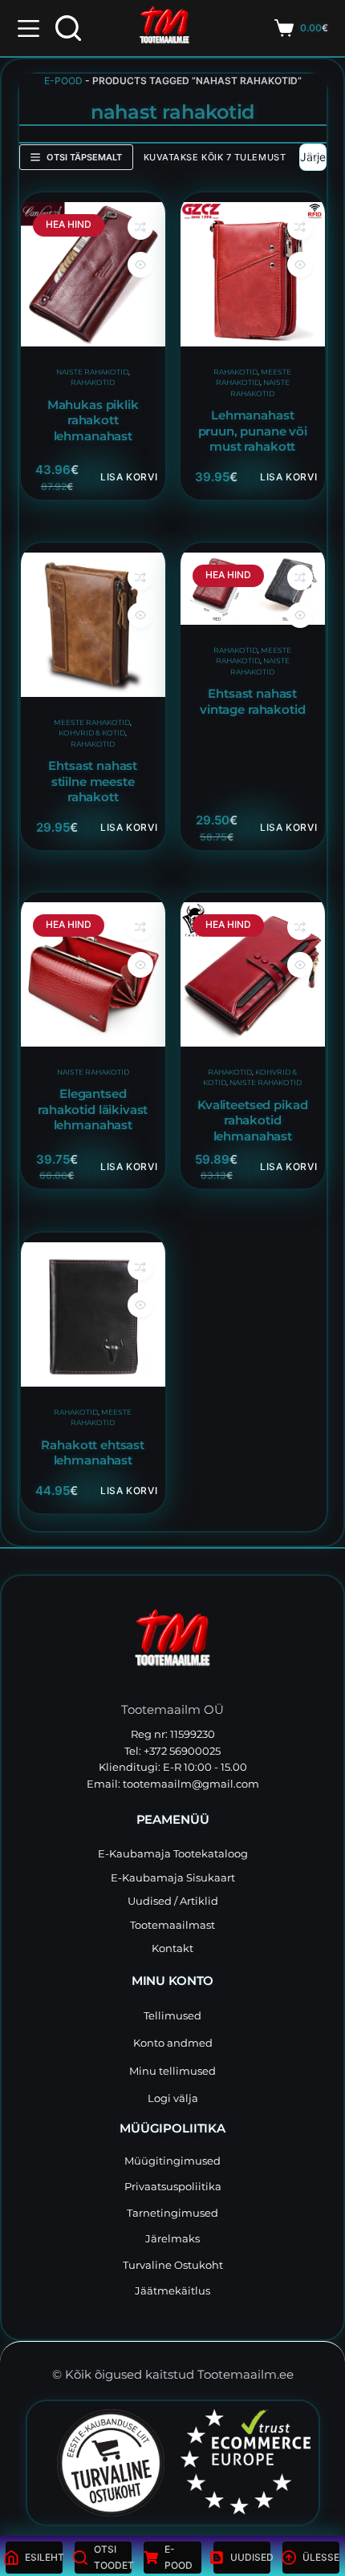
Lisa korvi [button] (129, 477)
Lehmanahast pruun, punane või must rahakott (253, 431)
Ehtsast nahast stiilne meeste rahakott (93, 781)
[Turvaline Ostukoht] (100, 2463)
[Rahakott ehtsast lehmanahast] (93, 1314)
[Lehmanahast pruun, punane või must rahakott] (253, 274)
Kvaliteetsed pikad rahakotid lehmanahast (252, 1120)
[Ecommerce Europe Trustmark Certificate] (246, 2462)
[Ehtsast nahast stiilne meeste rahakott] (93, 625)
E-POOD (63, 81)
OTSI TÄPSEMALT (84, 157)
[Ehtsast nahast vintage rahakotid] (253, 589)
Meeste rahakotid (92, 721)
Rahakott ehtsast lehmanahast (93, 1453)
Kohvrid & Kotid (92, 733)
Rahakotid (93, 382)
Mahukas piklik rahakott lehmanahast (92, 420)
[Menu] (28, 28)
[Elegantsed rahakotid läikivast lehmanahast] (93, 974)
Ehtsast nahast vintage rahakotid (252, 701)
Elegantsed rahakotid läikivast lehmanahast (93, 1110)
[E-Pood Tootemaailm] (172, 1642)
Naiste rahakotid (91, 371)
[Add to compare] (140, 227)
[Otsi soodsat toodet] (68, 28)
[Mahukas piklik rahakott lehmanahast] (93, 274)
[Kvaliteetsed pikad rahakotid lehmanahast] (253, 974)
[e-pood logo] (164, 28)
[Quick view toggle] (140, 265)
